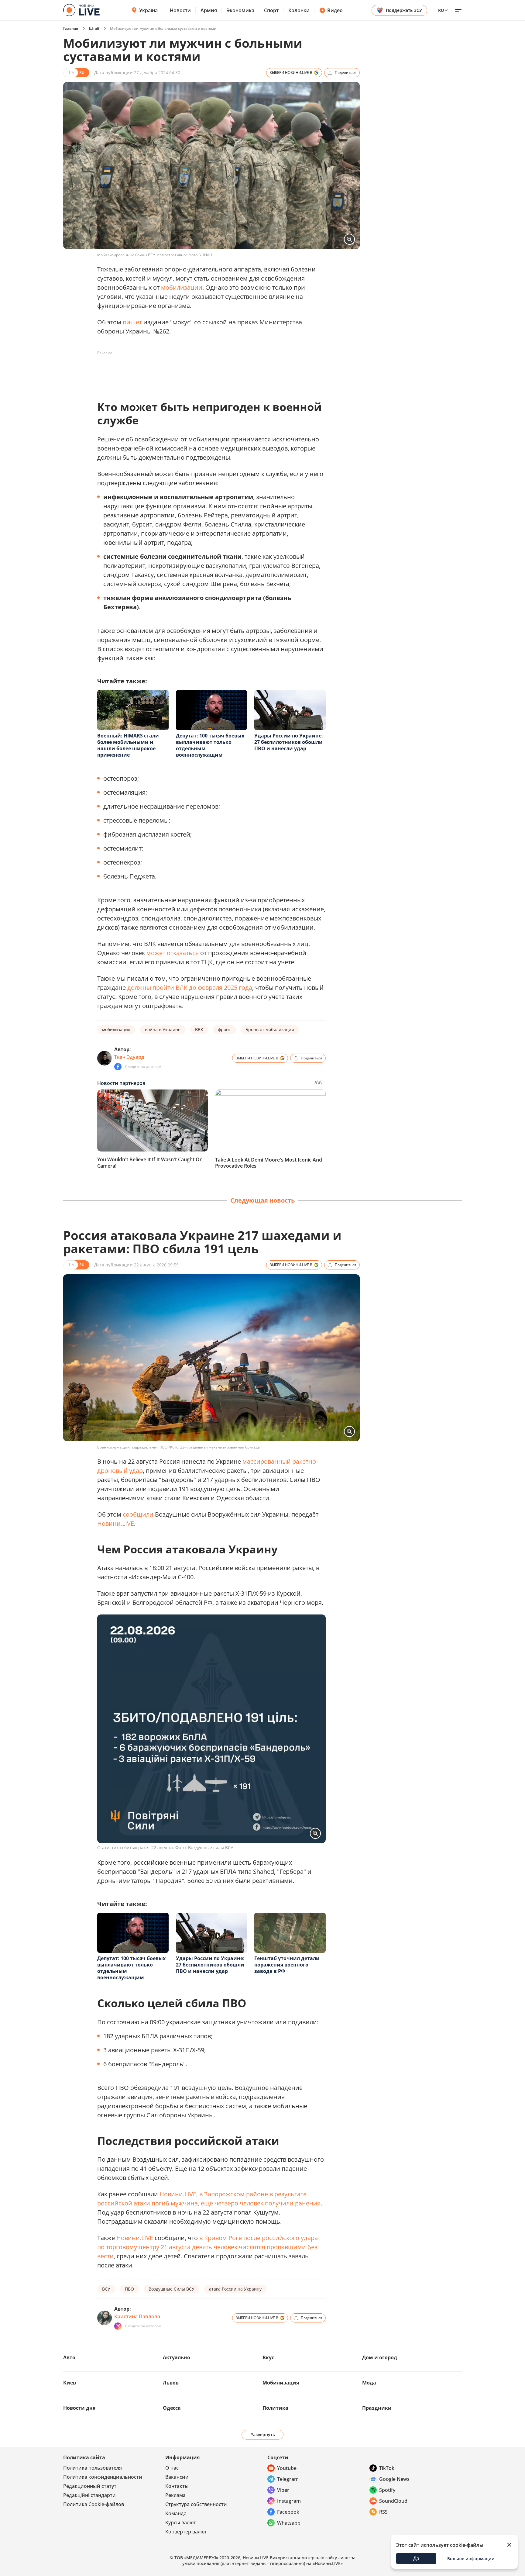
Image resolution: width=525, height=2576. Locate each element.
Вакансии (177, 2477)
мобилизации (182, 287)
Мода (369, 2383)
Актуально (177, 2357)
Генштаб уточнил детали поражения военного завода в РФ (287, 1965)
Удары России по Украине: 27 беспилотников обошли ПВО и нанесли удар (289, 742)
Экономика (240, 10)
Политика (275, 2408)
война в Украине (163, 1029)
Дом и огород (380, 2357)
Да (416, 2558)
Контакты (177, 2486)
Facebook (288, 2512)
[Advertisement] (208, 371)
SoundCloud (393, 2501)
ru (441, 10)
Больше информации (471, 2559)
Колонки (299, 10)
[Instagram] (118, 2326)
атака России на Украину (235, 2289)
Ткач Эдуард (129, 1057)
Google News (394, 2479)
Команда (176, 2513)
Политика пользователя (93, 2468)
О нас (172, 2468)
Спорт (271, 10)
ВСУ (106, 2289)
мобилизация (116, 1029)
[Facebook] (118, 1067)
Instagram (289, 2501)
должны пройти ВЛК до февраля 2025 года (190, 988)
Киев (70, 2383)
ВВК (199, 1029)
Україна (148, 10)
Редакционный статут (90, 2486)
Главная (71, 28)
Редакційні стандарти (89, 2495)
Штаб (94, 28)
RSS (383, 2512)
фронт (224, 1029)
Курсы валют (181, 2522)
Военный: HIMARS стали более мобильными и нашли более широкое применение (128, 745)
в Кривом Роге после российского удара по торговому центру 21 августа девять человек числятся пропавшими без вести (208, 2247)
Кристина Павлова (137, 2316)
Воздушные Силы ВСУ (172, 2289)
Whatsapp (289, 2523)
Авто (69, 2357)
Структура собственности (196, 2504)
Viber (283, 2490)
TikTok (387, 2468)
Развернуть (263, 2434)
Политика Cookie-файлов (94, 2504)
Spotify (387, 2490)
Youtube (287, 2468)
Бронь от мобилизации (270, 1029)
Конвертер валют (186, 2532)
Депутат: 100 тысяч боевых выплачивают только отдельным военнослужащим (210, 745)
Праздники (377, 2408)
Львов (171, 2383)
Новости (180, 10)
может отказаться (173, 953)
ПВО (129, 2289)
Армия (209, 10)
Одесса (172, 2408)
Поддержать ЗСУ (404, 10)
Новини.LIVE (116, 1523)
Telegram (288, 2479)
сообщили (138, 1514)
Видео (335, 10)
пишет (132, 322)
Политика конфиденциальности (103, 2477)
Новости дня (79, 2408)
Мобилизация (281, 2383)
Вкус (268, 2357)
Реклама (175, 2495)
